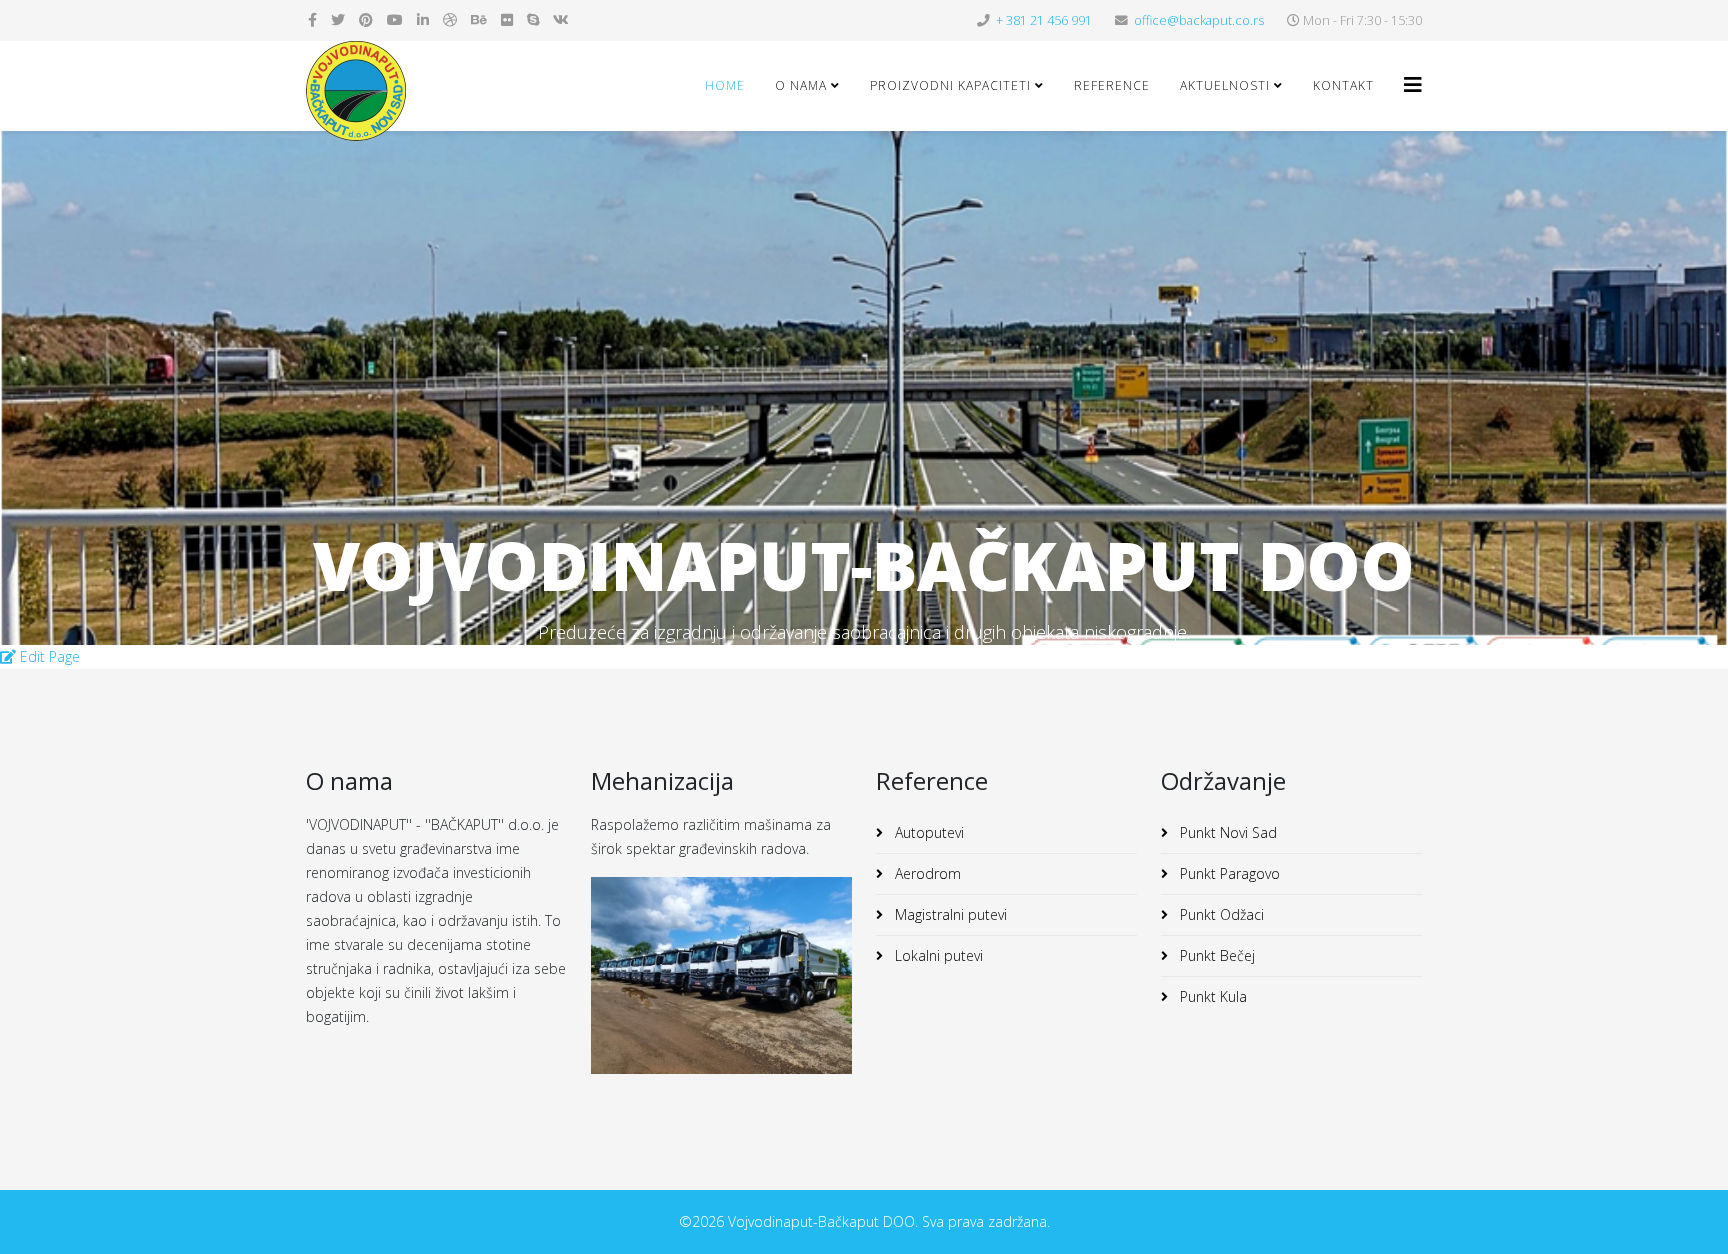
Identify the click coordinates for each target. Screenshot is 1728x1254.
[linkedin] (423, 19)
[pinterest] (366, 19)
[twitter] (338, 19)
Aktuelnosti (1225, 85)
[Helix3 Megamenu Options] (1413, 84)
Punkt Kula (1211, 996)
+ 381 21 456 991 (1044, 20)
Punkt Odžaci (1220, 914)
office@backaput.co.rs (1199, 20)
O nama (801, 85)
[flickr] (507, 19)
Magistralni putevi (949, 914)
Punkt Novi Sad (1226, 832)
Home (725, 85)
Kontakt (1343, 85)
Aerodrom (926, 873)
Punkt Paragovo (1228, 873)
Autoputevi (927, 832)
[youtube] (395, 19)
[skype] (533, 19)
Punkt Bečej (1215, 955)
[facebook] (312, 19)
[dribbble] (450, 19)
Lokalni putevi (937, 955)
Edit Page (48, 656)
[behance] (479, 19)
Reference (1112, 85)
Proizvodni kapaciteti (950, 85)
